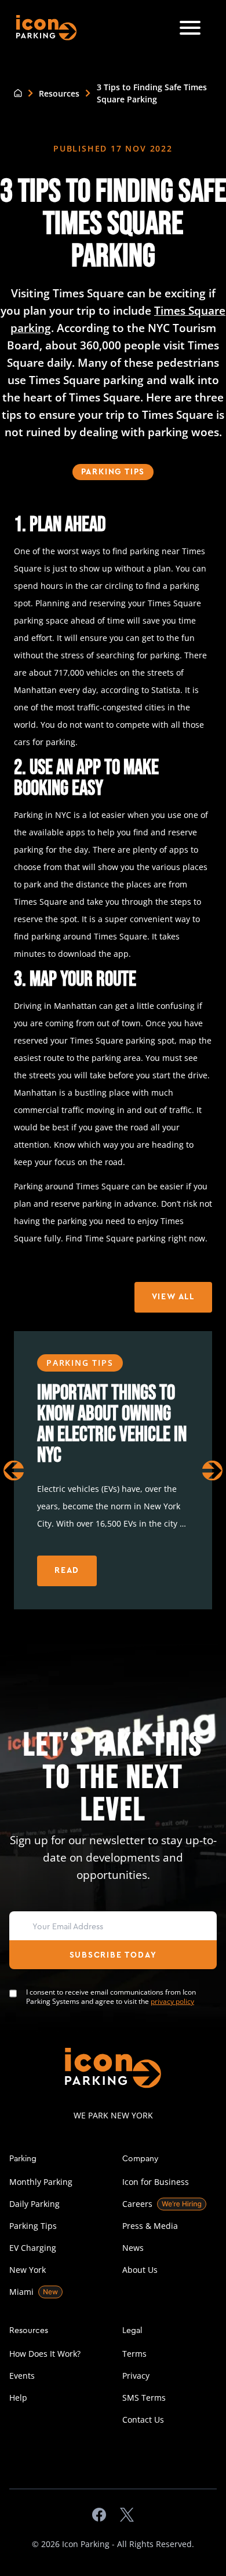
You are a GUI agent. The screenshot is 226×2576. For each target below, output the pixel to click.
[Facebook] (99, 2515)
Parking (23, 2158)
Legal (132, 2330)
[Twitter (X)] (127, 2515)
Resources (59, 93)
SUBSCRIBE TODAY (113, 1955)
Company (141, 2158)
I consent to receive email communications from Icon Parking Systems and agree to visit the (111, 1997)
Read (67, 1571)
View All (173, 1297)
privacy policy (172, 2001)
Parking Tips (113, 472)
